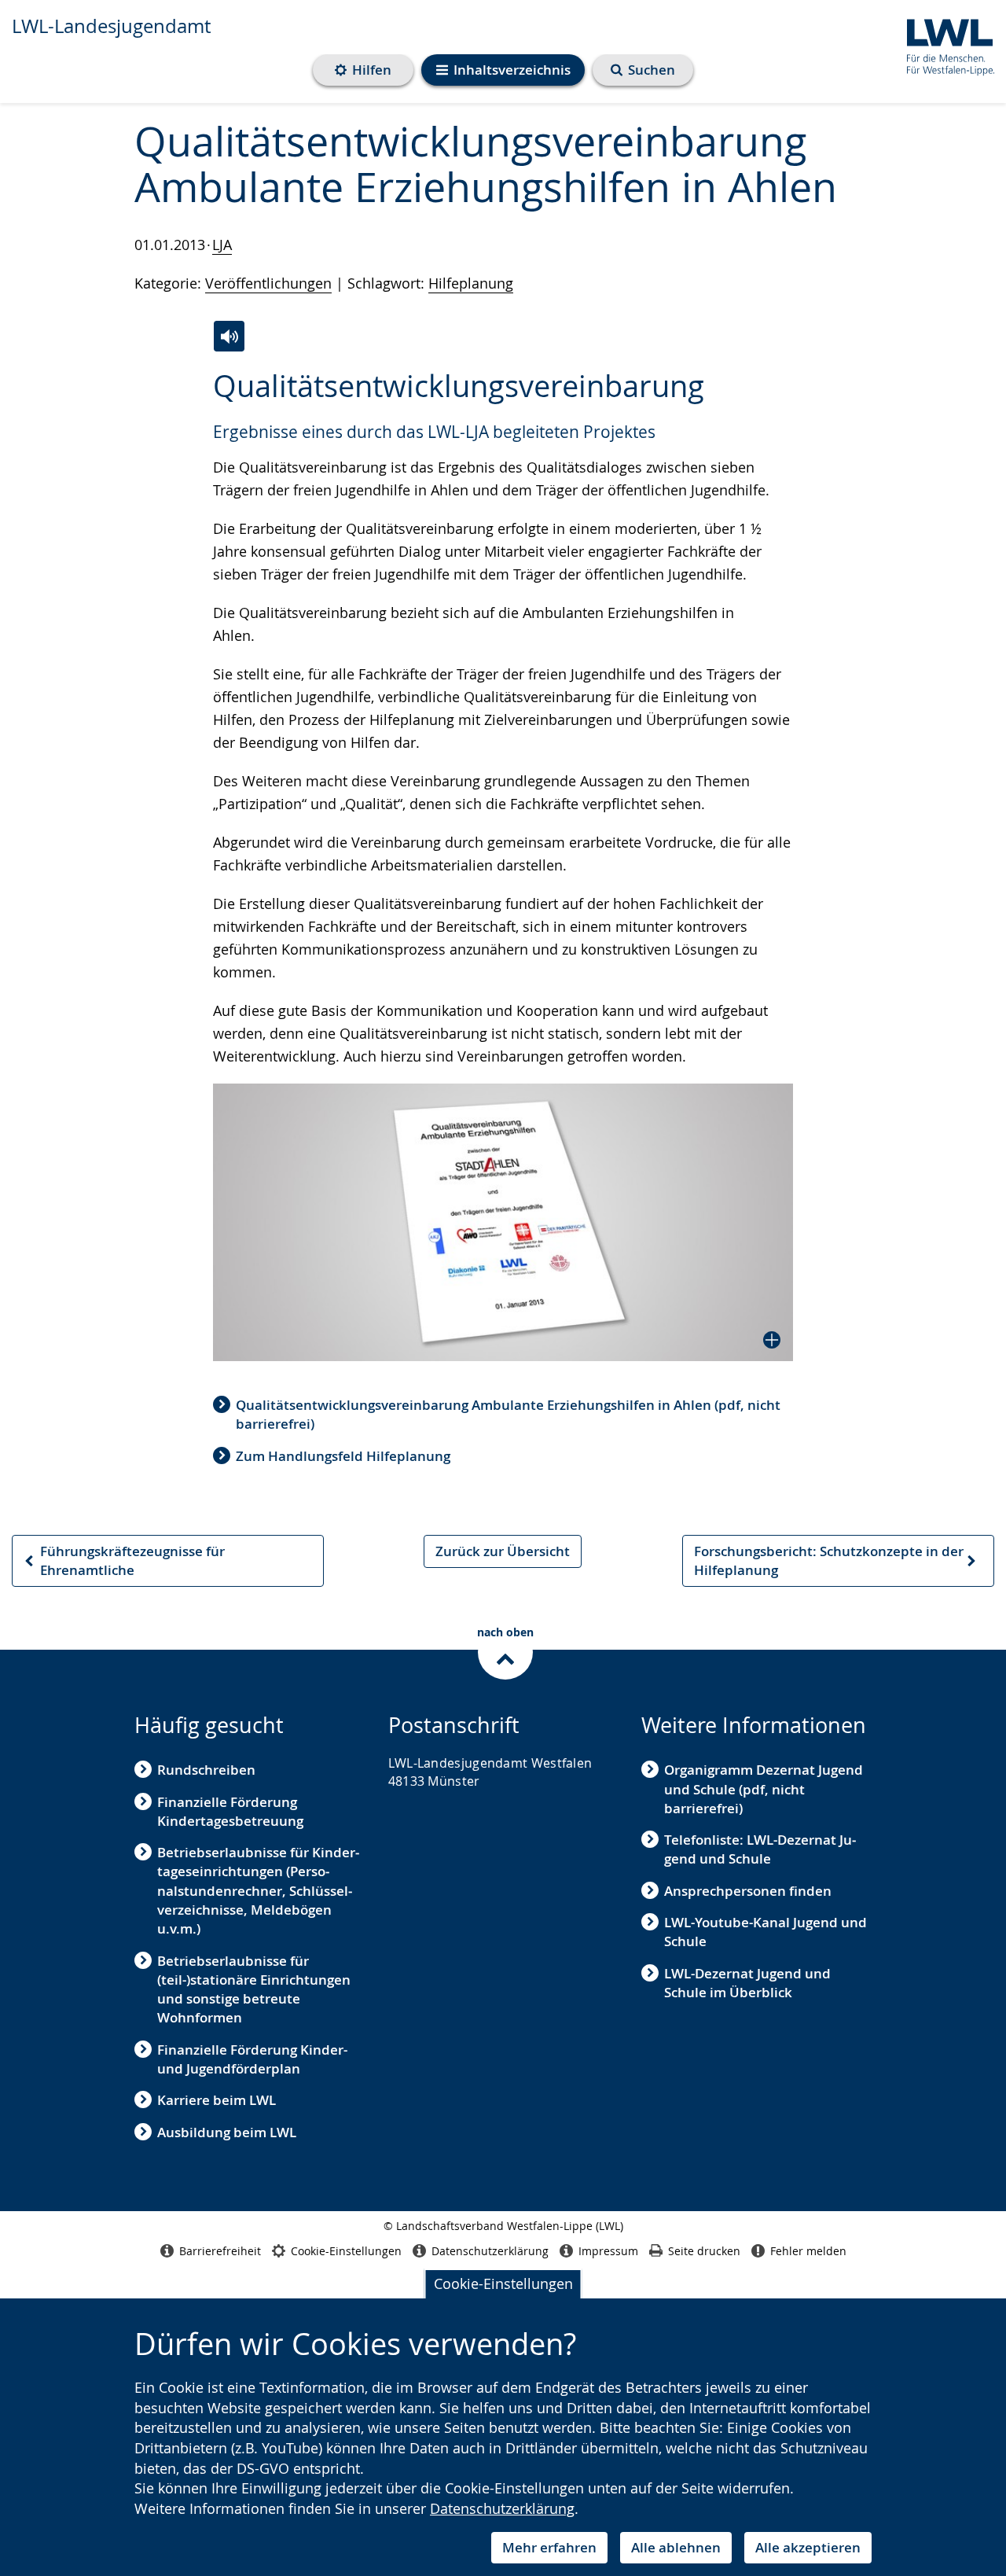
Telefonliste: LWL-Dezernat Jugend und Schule (760, 1849)
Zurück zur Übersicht (503, 1551)
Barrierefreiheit (220, 2251)
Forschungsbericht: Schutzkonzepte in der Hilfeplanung (828, 1565)
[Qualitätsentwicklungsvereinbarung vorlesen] (229, 336)
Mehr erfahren (549, 2547)
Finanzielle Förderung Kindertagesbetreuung (230, 1811)
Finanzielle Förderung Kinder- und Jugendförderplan (252, 2059)
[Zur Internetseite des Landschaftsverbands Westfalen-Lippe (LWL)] (944, 44)
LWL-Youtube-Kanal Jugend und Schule (766, 1932)
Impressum (608, 2251)
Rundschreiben (206, 1770)
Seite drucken (704, 2251)
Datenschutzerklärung (502, 2508)
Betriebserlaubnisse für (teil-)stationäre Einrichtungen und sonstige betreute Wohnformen (254, 1989)
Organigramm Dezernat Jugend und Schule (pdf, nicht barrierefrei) (764, 1789)
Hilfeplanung (471, 283)
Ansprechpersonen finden (748, 1891)
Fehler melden (808, 2251)
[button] (503, 1222)
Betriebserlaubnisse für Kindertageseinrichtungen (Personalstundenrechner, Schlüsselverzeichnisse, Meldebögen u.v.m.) (258, 1890)
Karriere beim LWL (217, 2100)
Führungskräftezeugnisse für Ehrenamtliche (124, 1565)
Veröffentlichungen (268, 283)
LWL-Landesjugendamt (111, 26)
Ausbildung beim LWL (227, 2132)
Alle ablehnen (676, 2547)
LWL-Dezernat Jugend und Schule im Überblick (747, 1983)
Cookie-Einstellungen (503, 2283)
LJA (222, 245)
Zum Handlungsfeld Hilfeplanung (343, 1456)
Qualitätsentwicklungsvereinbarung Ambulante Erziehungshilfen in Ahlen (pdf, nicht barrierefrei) (508, 1414)
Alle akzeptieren (808, 2547)
